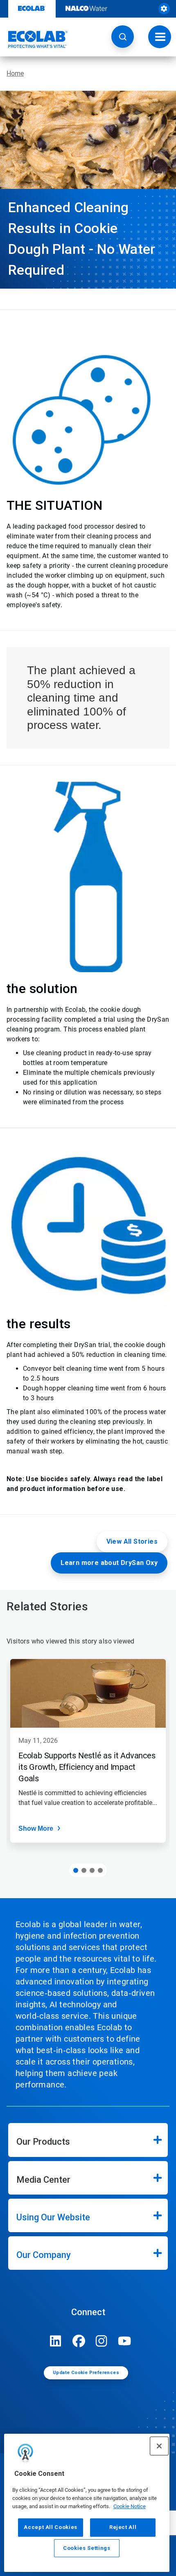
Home (15, 73)
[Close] (159, 2446)
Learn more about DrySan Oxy (109, 1563)
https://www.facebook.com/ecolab (79, 2341)
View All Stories (132, 1541)
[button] (123, 37)
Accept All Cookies (51, 2527)
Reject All (123, 2527)
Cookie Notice (130, 2506)
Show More (36, 1828)
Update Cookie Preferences (86, 2373)
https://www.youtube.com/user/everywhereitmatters (124, 2341)
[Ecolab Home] (34, 39)
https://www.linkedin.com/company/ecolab (56, 2341)
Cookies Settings (87, 2548)
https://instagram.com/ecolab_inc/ (102, 2341)
